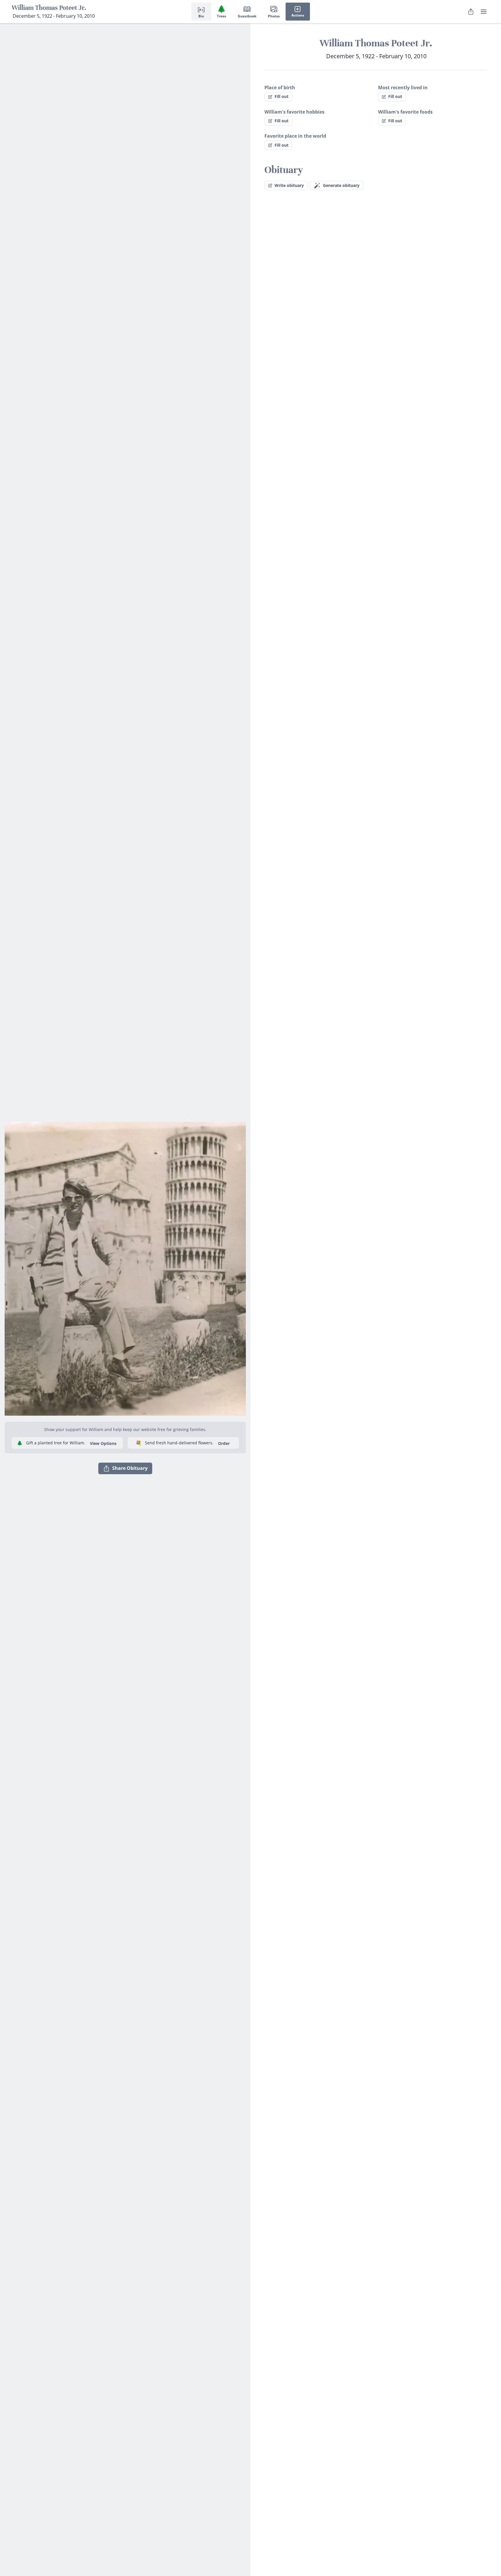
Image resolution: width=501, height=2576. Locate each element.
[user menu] (484, 12)
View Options (103, 1443)
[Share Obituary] (471, 12)
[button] (125, 1266)
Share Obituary (130, 1468)
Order (224, 1443)
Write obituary (289, 185)
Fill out (282, 96)
